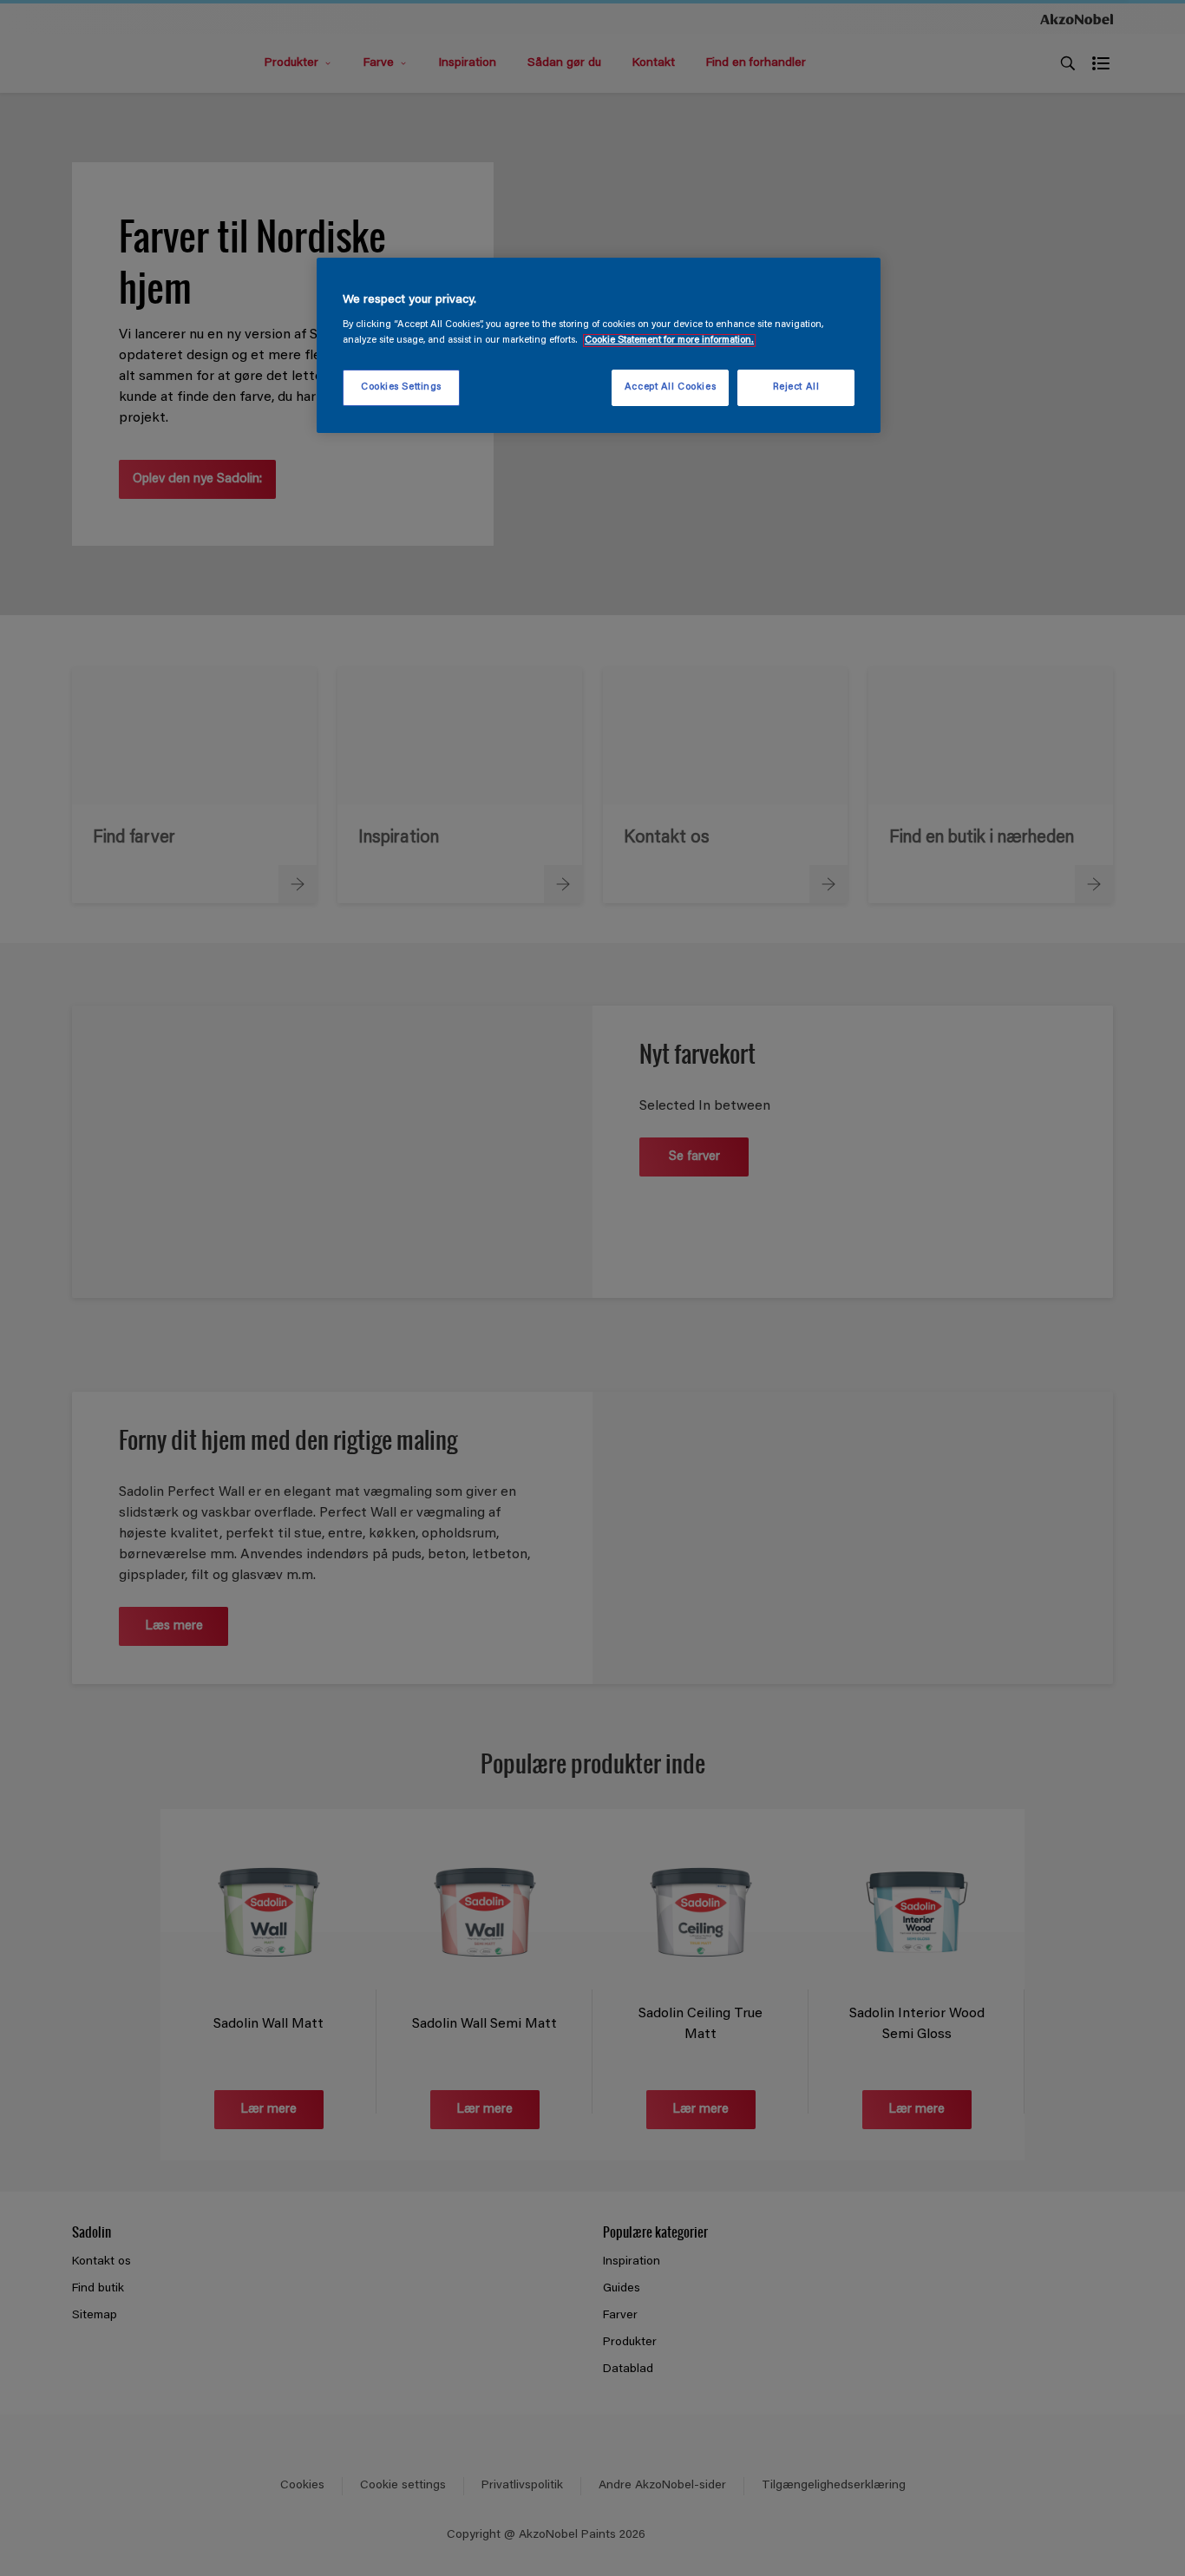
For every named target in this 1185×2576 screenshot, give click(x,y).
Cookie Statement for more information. (669, 341)
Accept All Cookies (670, 387)
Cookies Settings (401, 387)
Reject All (796, 387)
